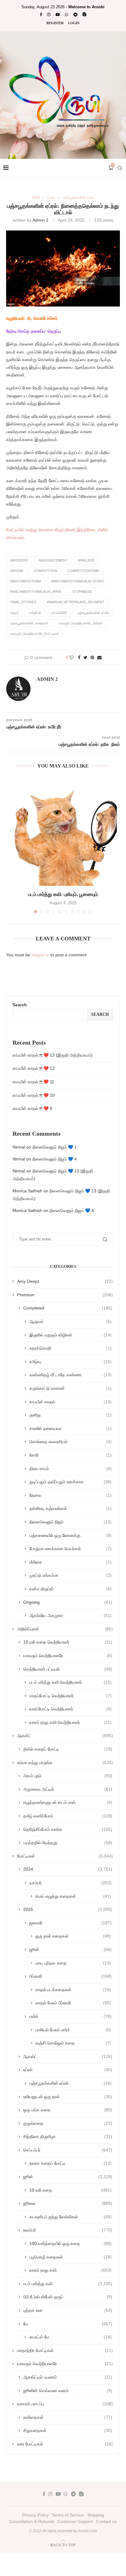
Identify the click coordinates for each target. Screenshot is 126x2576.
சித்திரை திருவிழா (68, 2136)
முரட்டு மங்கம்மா (70, 1575)
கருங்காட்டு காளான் (70, 1388)
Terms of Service (68, 2515)
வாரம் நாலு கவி (70, 2270)
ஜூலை (68, 2203)
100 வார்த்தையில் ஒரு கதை (70, 2243)
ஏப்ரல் (51, 197)
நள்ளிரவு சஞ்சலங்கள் (70, 1508)
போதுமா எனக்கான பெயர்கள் (70, 1549)
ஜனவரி (70, 1923)
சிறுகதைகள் (68, 2430)
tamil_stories (23, 602)
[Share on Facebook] (79, 657)
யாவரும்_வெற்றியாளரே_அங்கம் (81, 623)
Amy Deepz (65, 1281)
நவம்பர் (68, 2230)
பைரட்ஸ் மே (70, 2337)
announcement (53, 560)
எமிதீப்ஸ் (35, 613)
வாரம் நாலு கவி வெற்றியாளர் (70, 1722)
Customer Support (75, 2521)
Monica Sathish (27, 1191)
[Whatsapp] (67, 15)
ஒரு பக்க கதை (68, 2110)
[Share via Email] (99, 657)
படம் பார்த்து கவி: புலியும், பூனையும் (63, 894)
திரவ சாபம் (70, 1469)
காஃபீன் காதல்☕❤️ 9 (32, 1108)
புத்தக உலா (68, 2310)
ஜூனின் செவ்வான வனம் (68, 2391)
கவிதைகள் (68, 2417)
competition (45, 571)
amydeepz (19, 560)
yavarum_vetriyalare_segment (75, 602)
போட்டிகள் (65, 1856)
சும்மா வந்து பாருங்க (65, 1762)
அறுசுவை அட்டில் (68, 1789)
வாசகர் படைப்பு (65, 2404)
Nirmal (19, 1147)
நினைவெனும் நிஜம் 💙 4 (55, 1159)
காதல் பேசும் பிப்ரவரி (73, 2003)
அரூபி (14, 613)
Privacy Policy (35, 2515)
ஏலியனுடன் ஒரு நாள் (68, 2097)
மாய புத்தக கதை (73, 1963)
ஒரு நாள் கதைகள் (73, 1936)
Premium (65, 1295)
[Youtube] (58, 15)
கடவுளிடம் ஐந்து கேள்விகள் (70, 2217)
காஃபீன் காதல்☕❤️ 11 (33, 1082)
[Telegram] (75, 15)
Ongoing (68, 1602)
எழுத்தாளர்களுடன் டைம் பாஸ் (68, 1802)
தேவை (70, 1495)
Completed (68, 1308)
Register (55, 23)
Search (20, 1005)
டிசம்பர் (70, 1883)
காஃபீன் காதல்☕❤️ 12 (34, 1068)
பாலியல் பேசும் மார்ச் (73, 2030)
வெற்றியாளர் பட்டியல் (68, 1669)
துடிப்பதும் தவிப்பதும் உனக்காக (70, 1482)
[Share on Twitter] (85, 657)
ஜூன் (70, 1949)
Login (74, 23)
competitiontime (83, 571)
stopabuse (82, 592)
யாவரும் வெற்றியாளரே (68, 1656)
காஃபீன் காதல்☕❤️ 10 (34, 1095)
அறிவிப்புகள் (65, 1629)
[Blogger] (85, 15)
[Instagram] (49, 15)
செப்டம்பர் (68, 2150)
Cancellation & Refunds (32, 2521)
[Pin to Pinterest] (92, 657)
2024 (68, 1869)
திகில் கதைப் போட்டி (68, 1749)
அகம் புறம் (68, 1776)
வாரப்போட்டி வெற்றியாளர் (70, 1709)
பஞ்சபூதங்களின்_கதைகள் (29, 623)
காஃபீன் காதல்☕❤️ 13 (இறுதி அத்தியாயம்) (53, 1055)
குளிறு (70, 1415)
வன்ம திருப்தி (70, 1589)
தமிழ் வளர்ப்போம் (68, 1816)
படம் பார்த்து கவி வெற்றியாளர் (70, 1682)
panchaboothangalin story (78, 581)
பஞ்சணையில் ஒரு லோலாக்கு (70, 1535)
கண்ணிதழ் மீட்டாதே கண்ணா (70, 1375)
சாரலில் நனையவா (70, 1428)
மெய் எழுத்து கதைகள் (73, 1896)
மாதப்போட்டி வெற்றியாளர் (70, 1696)
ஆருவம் (70, 1321)
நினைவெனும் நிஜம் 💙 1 (55, 1147)
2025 (36, 197)
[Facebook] (41, 15)
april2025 (86, 560)
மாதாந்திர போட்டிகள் (65, 2350)
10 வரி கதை (70, 2190)
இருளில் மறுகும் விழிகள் (70, 1335)
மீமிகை (70, 1562)
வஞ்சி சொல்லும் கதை (73, 2043)
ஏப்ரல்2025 (59, 613)
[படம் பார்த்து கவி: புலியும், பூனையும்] (63, 832)
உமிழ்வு (70, 1362)
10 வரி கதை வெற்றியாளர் (68, 1642)
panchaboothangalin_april (36, 592)
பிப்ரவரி (70, 1976)
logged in (40, 955)
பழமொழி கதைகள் (70, 2257)
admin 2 (40, 220)
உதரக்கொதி (70, 1348)
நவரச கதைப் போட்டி (70, 2163)
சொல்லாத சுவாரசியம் (70, 1442)
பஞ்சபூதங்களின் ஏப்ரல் (78, 197)
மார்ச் (70, 2016)
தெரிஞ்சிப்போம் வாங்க (68, 1829)
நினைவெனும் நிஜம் (70, 1522)
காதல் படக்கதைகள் (73, 1990)
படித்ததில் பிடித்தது (68, 1842)
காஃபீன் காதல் (70, 1402)
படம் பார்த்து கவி (68, 2284)
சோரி (70, 1455)
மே (68, 2324)
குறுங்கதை (68, 2123)
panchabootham (25, 581)
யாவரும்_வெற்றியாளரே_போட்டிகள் (34, 634)
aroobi (17, 571)
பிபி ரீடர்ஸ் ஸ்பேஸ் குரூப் (68, 2297)
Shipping (96, 2515)
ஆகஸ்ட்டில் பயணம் (68, 2377)
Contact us (106, 2521)
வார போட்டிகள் (65, 2444)
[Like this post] (72, 657)
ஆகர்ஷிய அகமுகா (70, 1615)
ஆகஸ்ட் (65, 1736)
